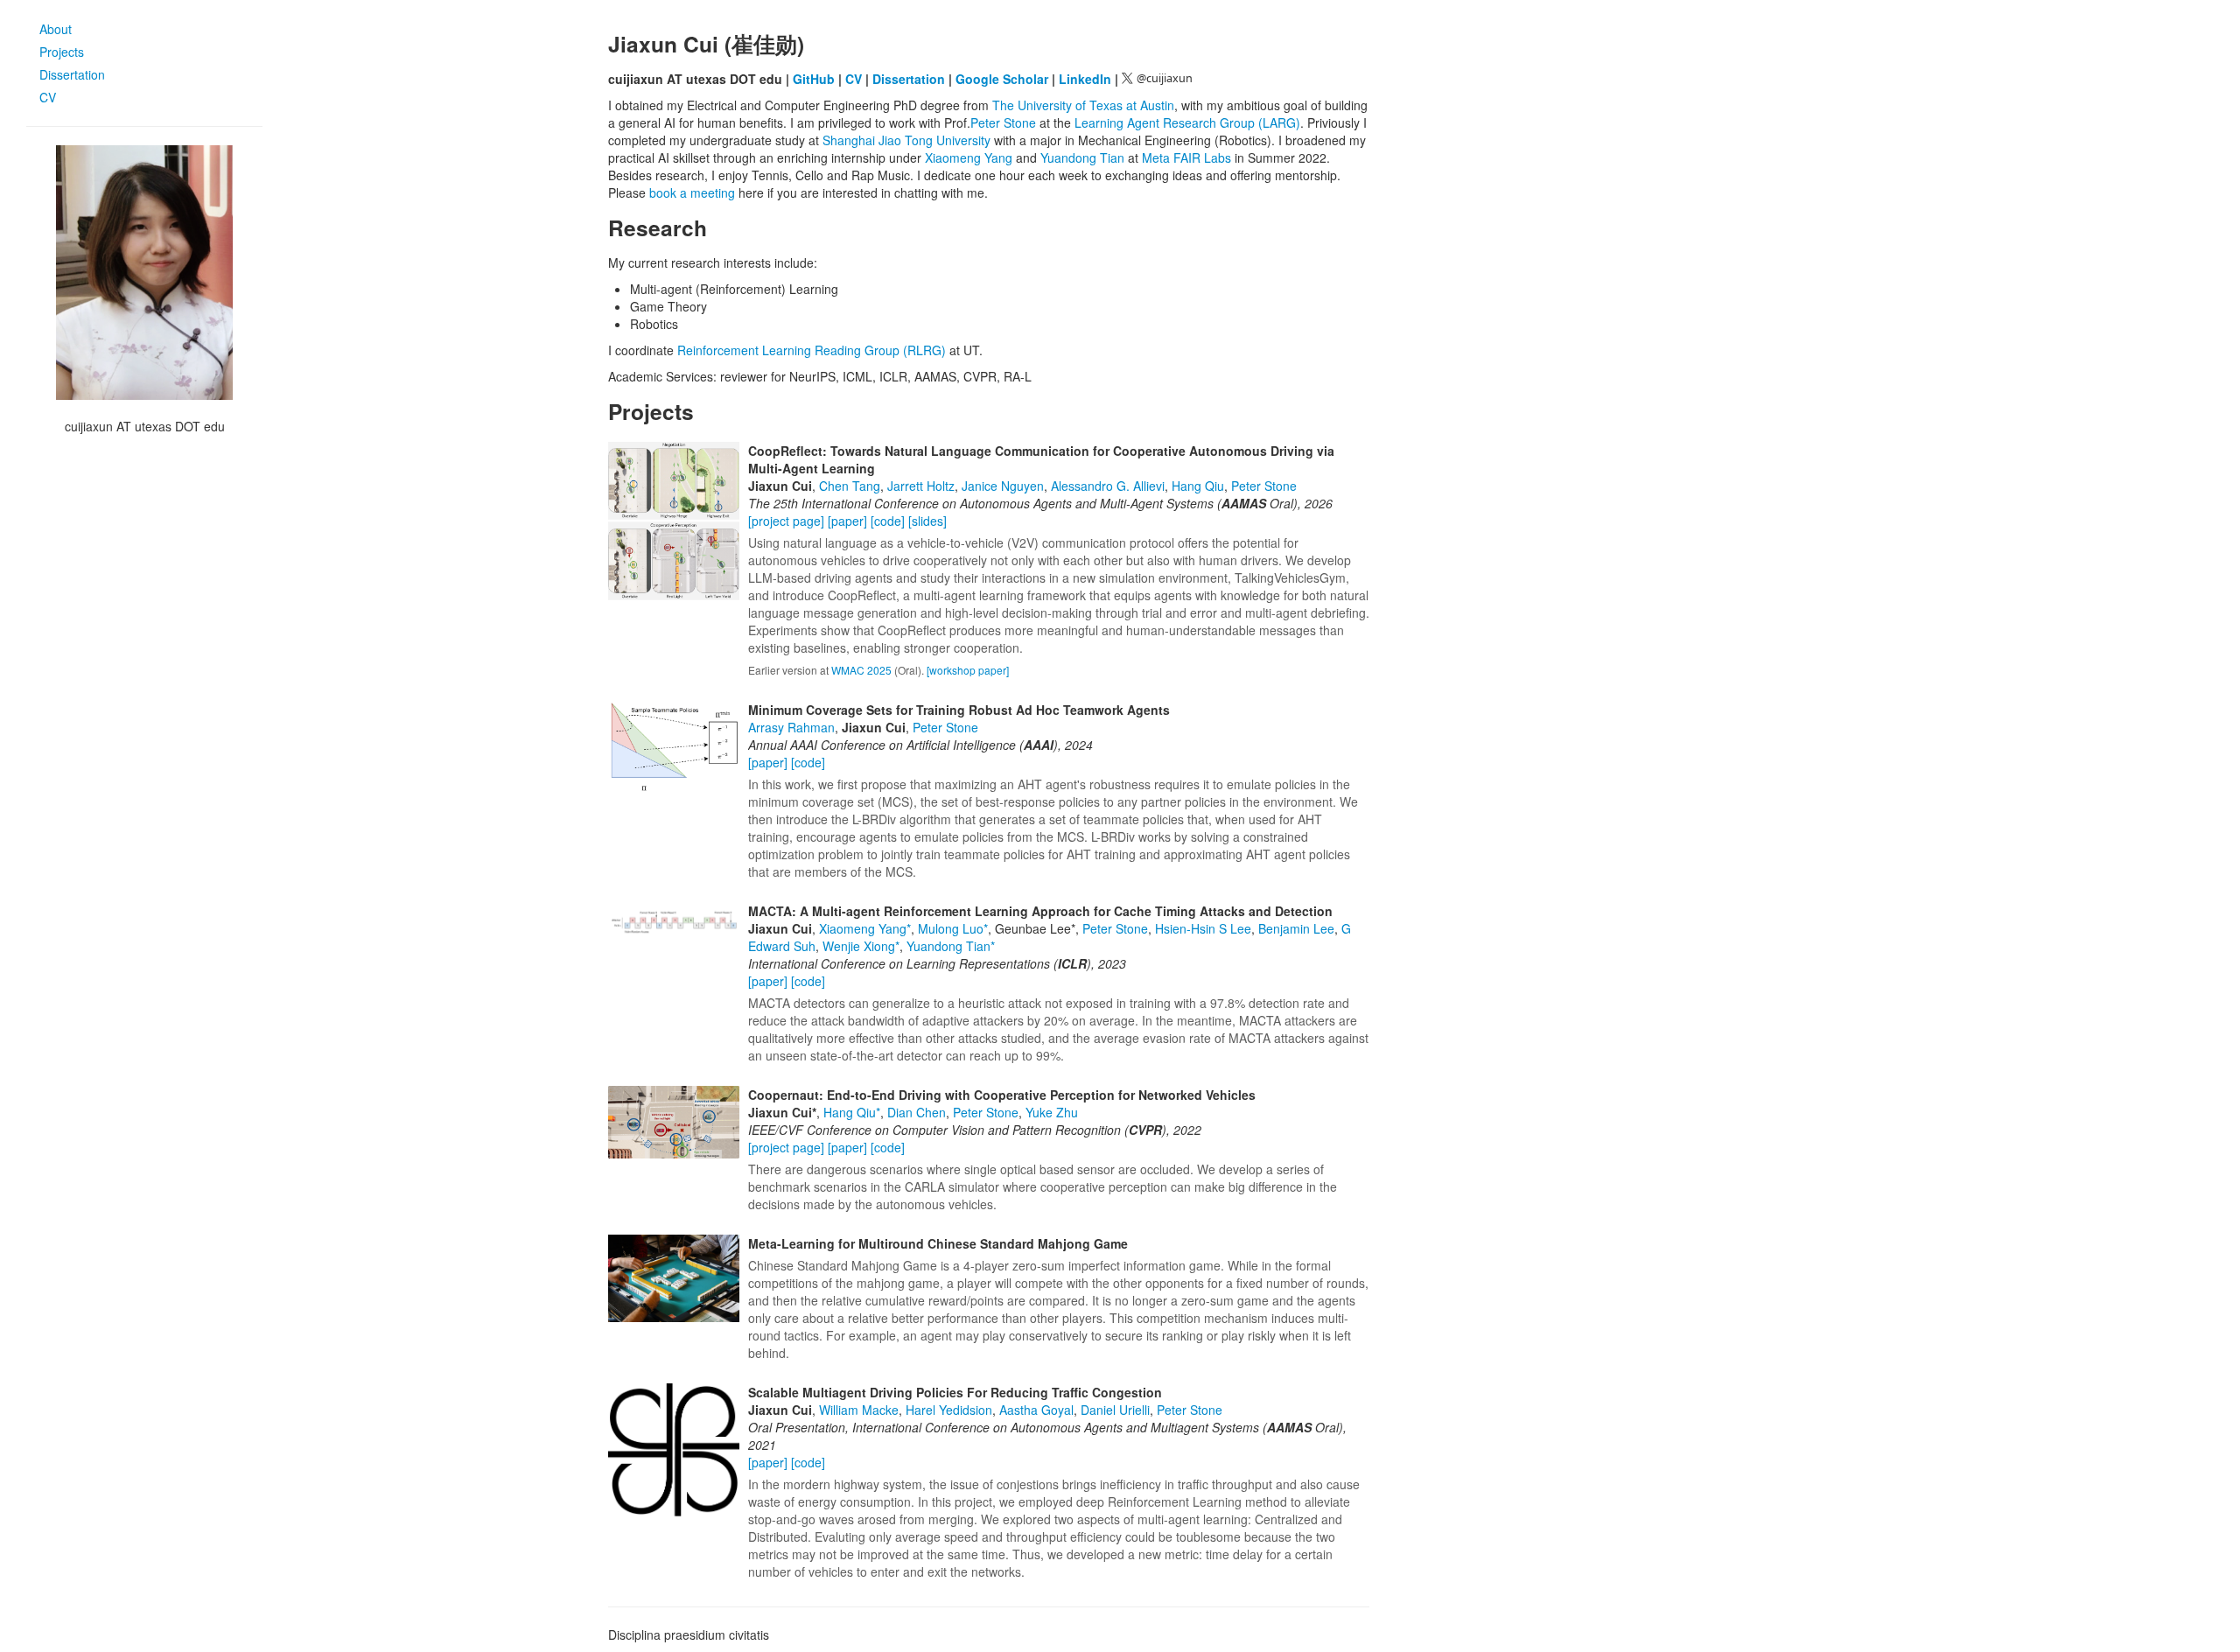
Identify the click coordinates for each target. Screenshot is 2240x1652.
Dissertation (72, 74)
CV (48, 97)
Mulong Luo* (953, 928)
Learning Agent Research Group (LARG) (1187, 122)
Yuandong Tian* (951, 946)
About (56, 29)
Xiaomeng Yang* (865, 928)
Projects (62, 52)
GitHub (814, 79)
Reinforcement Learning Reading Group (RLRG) (812, 350)
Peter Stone (1003, 122)
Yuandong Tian (1082, 157)
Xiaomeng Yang (969, 157)
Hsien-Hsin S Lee (1203, 928)
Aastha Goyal (1036, 1410)
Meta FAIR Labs (1186, 157)
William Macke (859, 1410)
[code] (889, 521)
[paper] (849, 521)
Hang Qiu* (852, 1112)
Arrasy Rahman (791, 727)
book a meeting (692, 192)
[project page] (788, 521)
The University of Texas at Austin (1083, 105)
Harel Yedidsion (949, 1410)
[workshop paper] (968, 670)
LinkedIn (1085, 79)
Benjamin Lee (1296, 928)
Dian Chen (917, 1112)
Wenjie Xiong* (861, 946)
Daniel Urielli (1115, 1410)
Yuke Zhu (1052, 1112)
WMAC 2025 (861, 670)
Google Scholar (1002, 79)
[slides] (927, 521)
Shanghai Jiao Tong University (906, 140)
